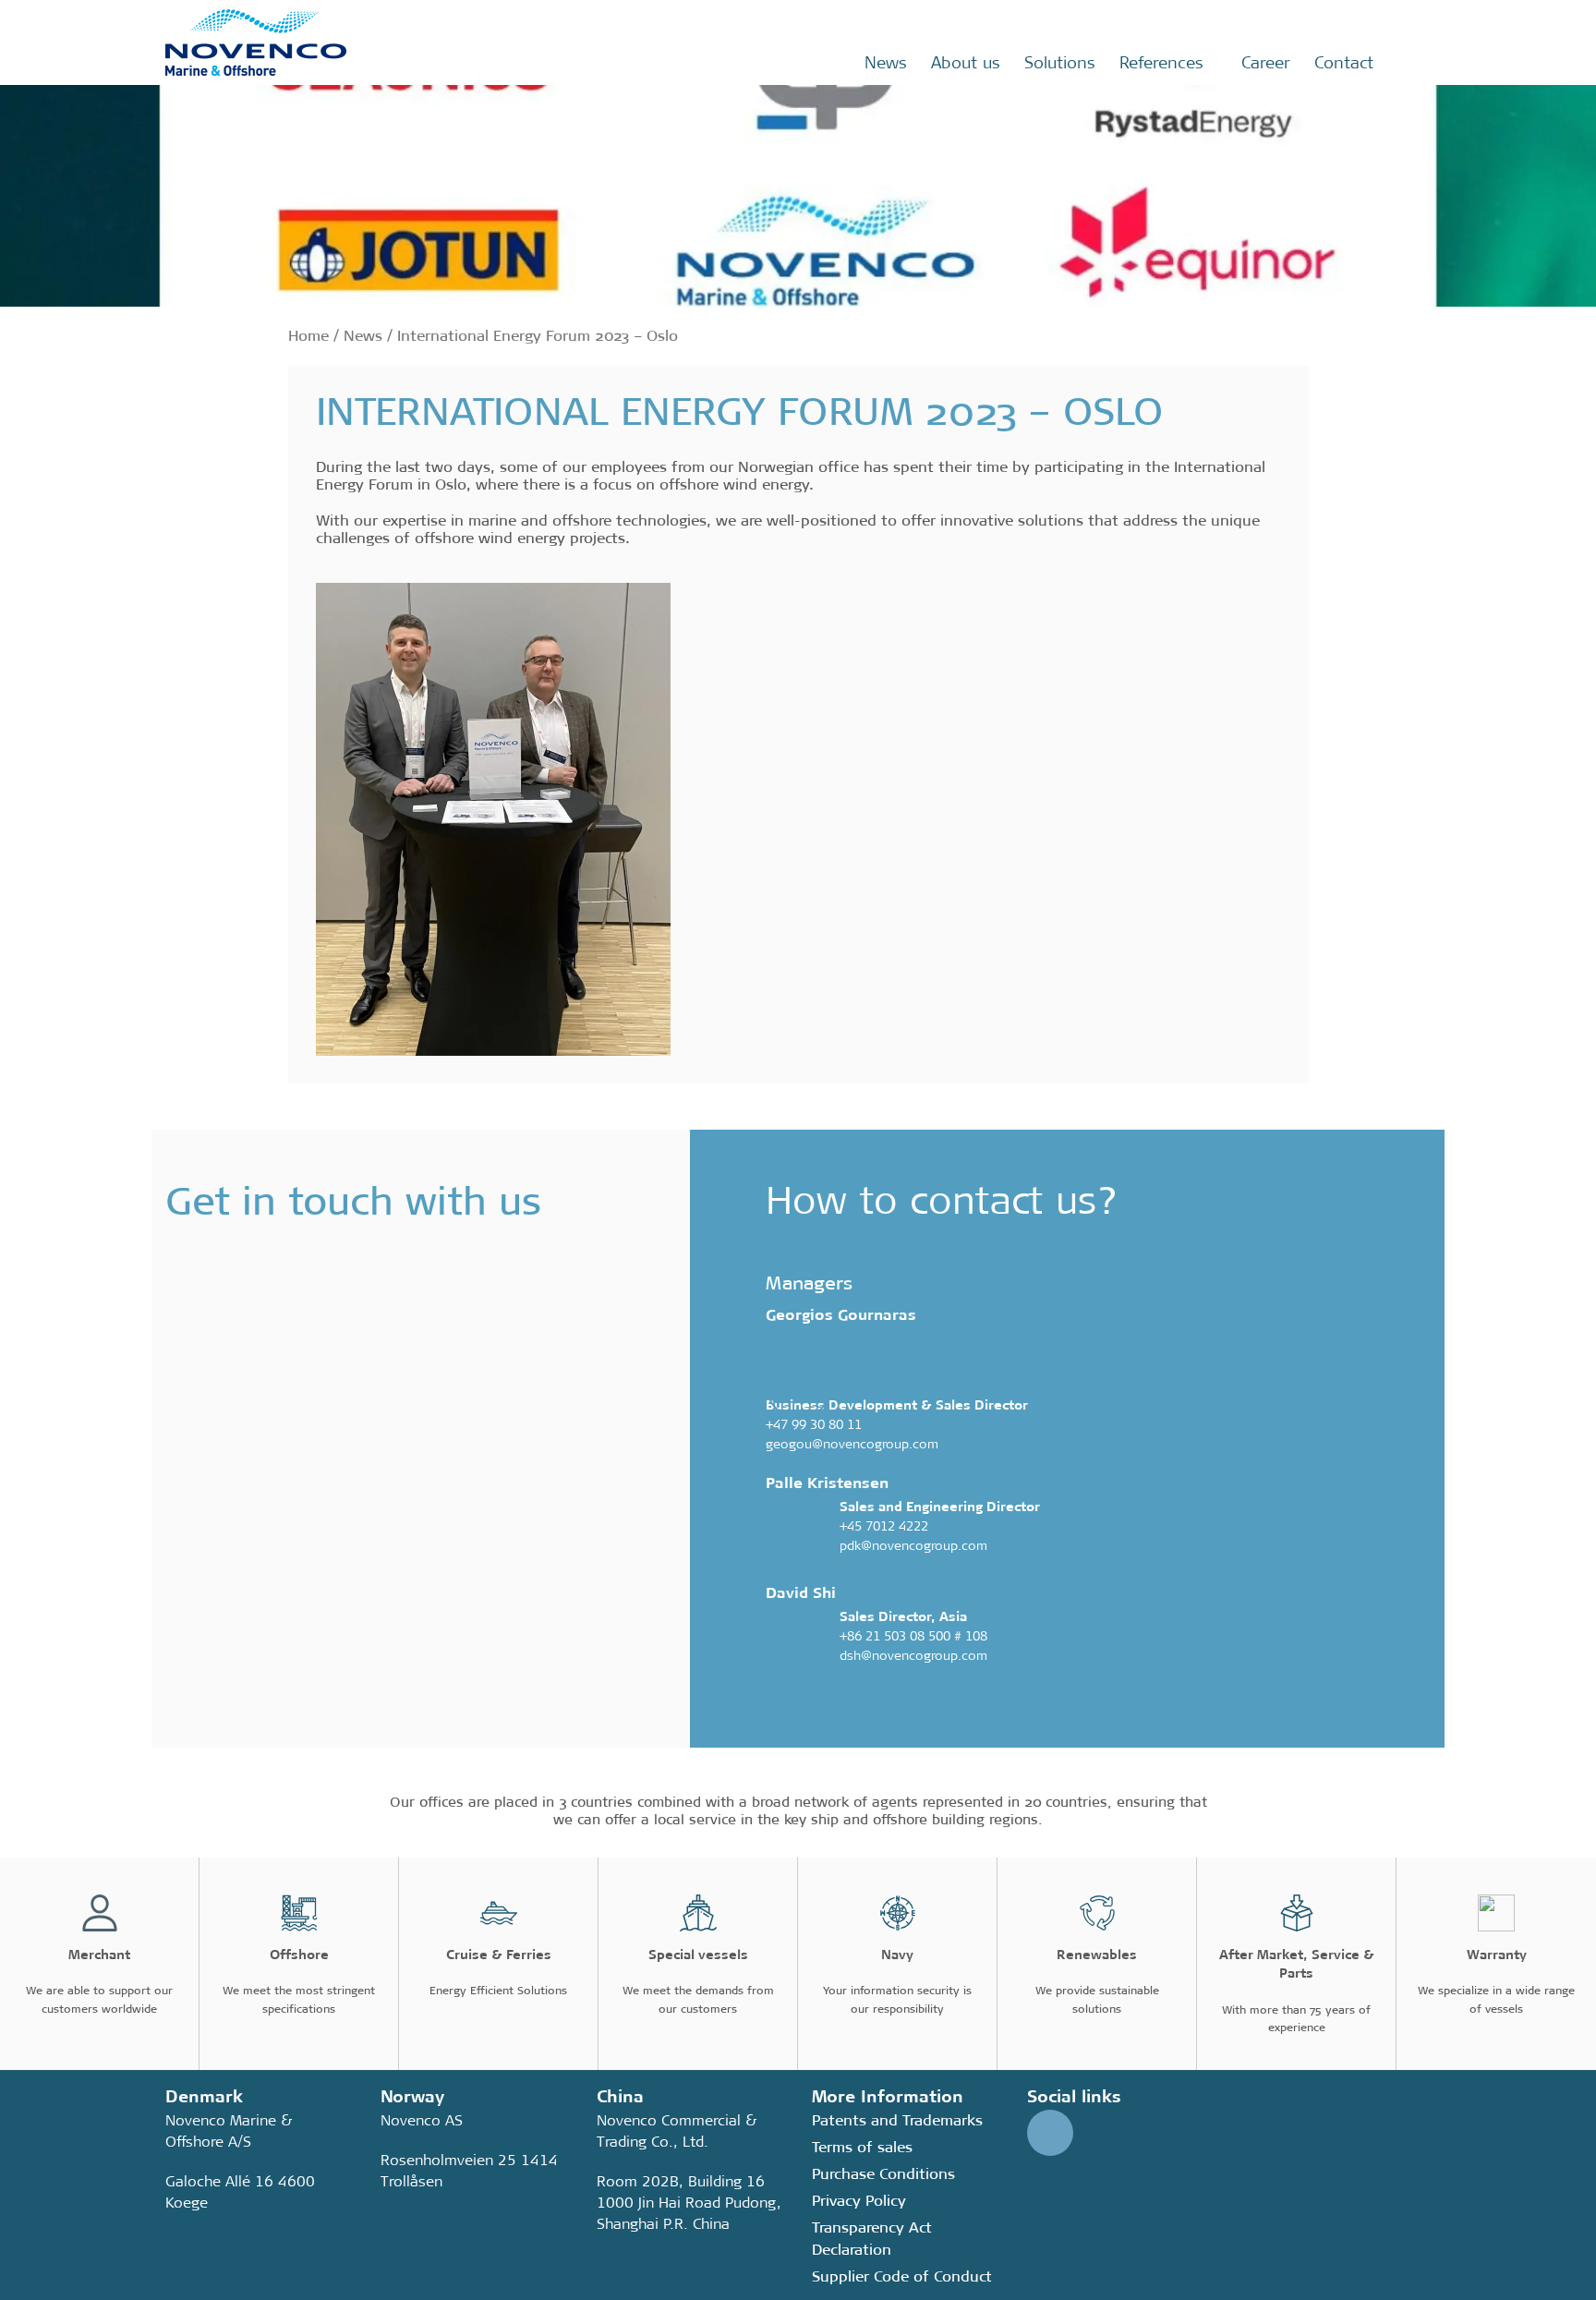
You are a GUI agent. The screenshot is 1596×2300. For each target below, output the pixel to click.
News (886, 63)
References (1161, 63)
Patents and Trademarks (897, 2120)
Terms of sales (862, 2147)
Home (308, 336)
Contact (1344, 63)
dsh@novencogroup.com (913, 1655)
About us (966, 63)
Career (1266, 63)
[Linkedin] (1050, 2133)
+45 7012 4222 (884, 1526)
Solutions (1060, 63)
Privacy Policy (859, 2201)
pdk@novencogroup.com (913, 1545)
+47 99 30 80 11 (814, 1424)
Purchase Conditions (883, 2174)
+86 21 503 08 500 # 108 (913, 1636)
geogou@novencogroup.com (852, 1444)
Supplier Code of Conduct (902, 2276)
